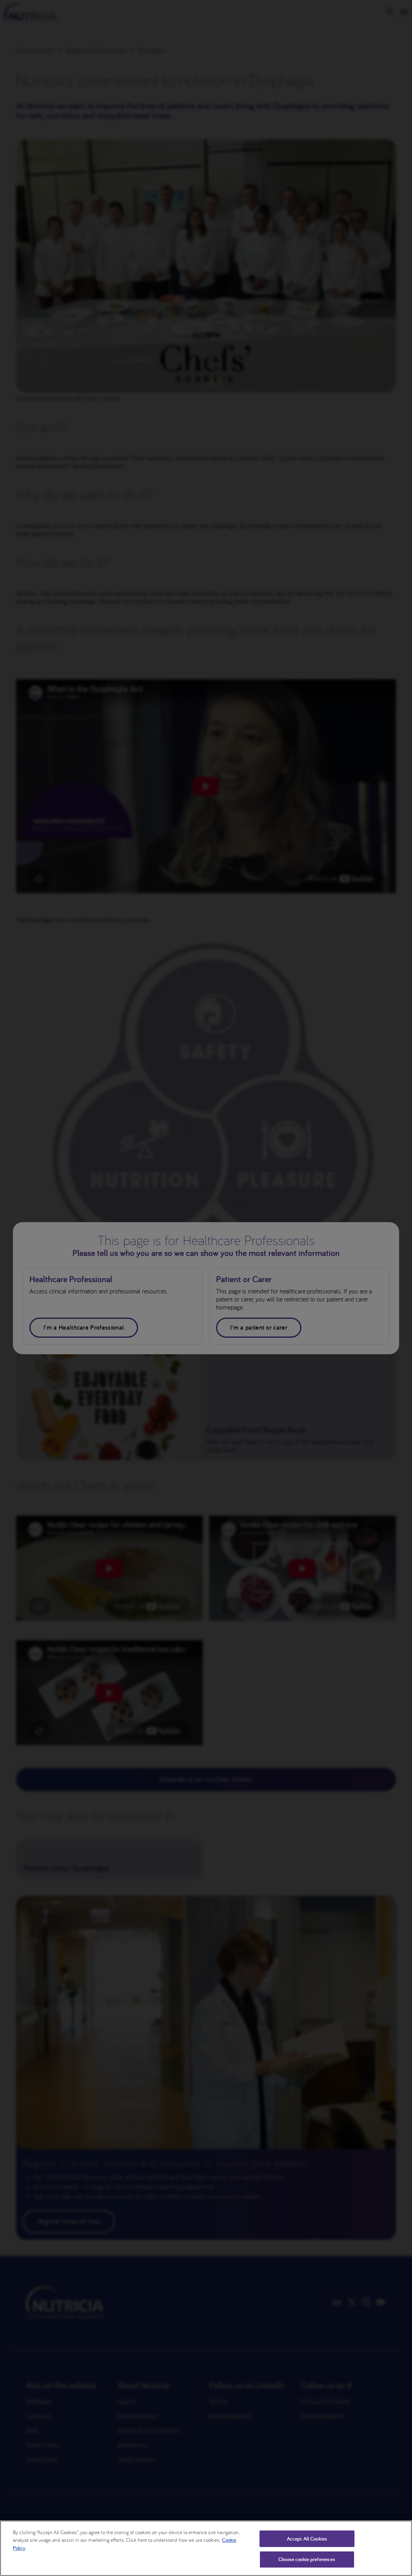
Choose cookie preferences (307, 2559)
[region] (206, 2548)
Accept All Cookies (307, 2539)
